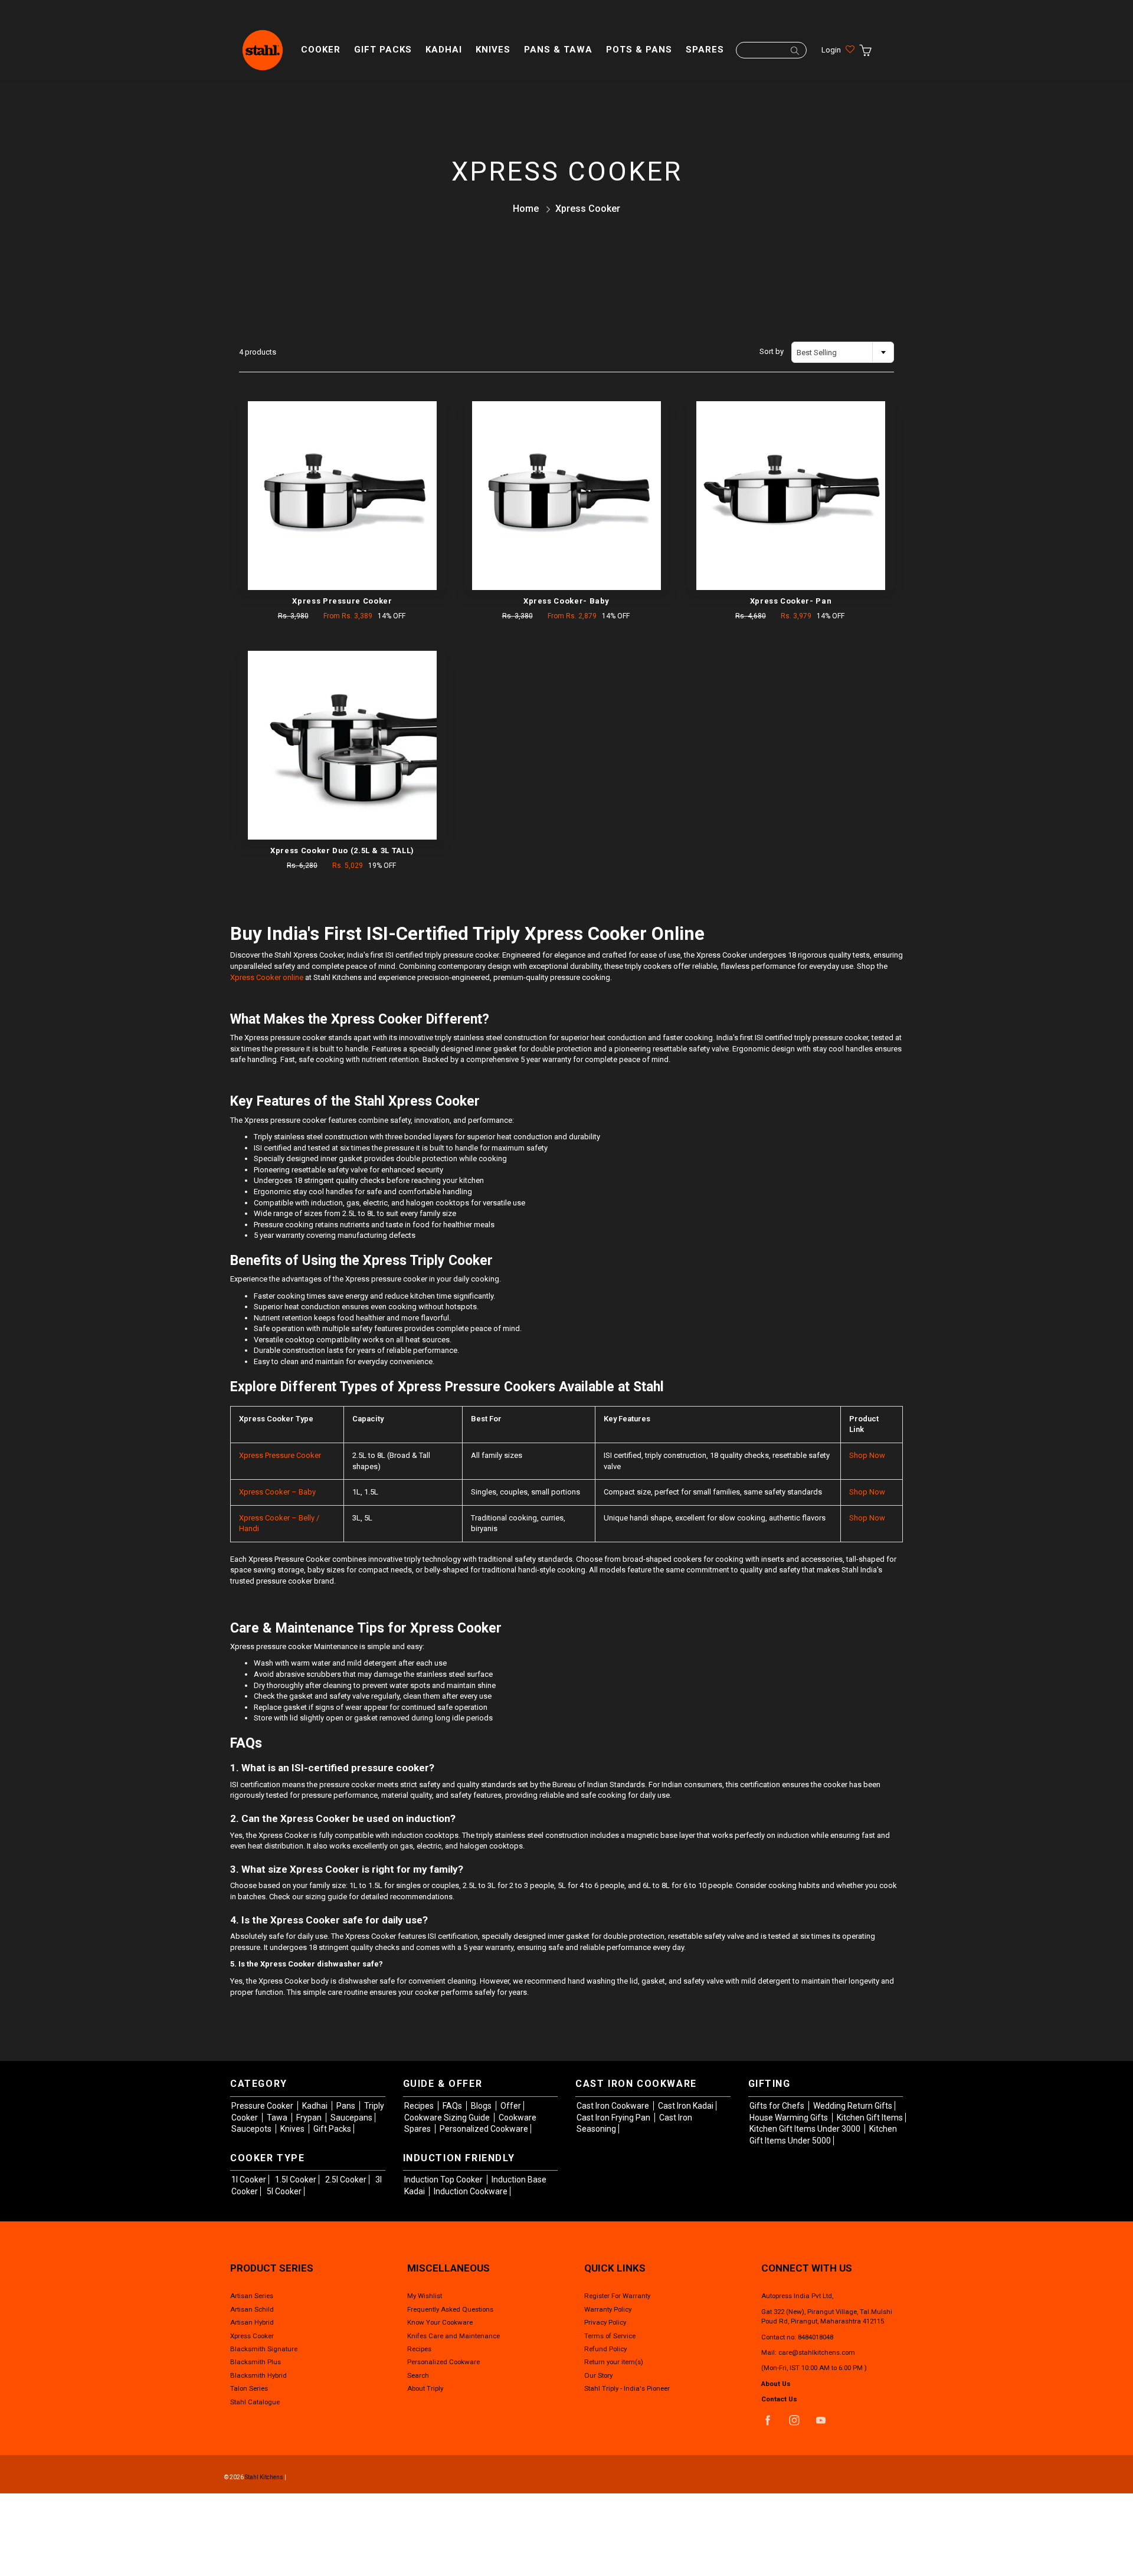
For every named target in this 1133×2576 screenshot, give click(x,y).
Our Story (598, 2375)
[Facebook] (767, 2421)
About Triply (425, 2388)
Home (526, 209)
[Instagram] (794, 2421)
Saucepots (252, 2129)
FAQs (453, 2106)
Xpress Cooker (252, 2336)
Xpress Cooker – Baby (277, 1492)
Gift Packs (383, 50)
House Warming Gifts (790, 2118)
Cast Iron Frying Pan (614, 2118)
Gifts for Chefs (778, 2106)
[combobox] (843, 352)
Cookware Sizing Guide (448, 2118)
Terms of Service (610, 2336)
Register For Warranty (617, 2296)
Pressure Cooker (263, 2106)
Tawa (278, 2118)
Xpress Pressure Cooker (280, 1455)
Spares (705, 50)
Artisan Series (252, 2296)
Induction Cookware (471, 2191)
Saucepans (351, 2118)
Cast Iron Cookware (614, 2106)
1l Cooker (249, 2180)
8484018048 (816, 2337)
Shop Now (867, 1455)
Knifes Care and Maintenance (453, 2336)
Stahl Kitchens (264, 2477)
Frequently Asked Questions (450, 2309)
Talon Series (249, 2388)
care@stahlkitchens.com (817, 2352)
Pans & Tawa (558, 50)
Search (418, 2375)
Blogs (482, 2106)
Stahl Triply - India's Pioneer (627, 2388)
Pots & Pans (639, 50)
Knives (493, 50)
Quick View (343, 496)
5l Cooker (284, 2191)
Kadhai (444, 50)
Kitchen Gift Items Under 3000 (806, 2129)
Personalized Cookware (484, 2129)
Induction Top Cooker (444, 2180)
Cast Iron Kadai (686, 2106)
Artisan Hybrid (252, 2322)
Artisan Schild (252, 2309)
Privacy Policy (605, 2322)
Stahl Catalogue (255, 2402)
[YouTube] (821, 2421)
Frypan (310, 2118)
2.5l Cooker (346, 2180)
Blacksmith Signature (264, 2349)
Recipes (420, 2106)
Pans (347, 2106)
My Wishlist (425, 2296)
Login (831, 50)
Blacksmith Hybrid (258, 2375)
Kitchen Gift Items (870, 2118)
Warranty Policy (608, 2309)
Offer (511, 2106)
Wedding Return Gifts (853, 2106)
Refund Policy (605, 2349)
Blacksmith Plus (256, 2362)
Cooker (321, 50)
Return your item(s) (614, 2362)
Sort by (772, 351)
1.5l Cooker (296, 2180)
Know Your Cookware (440, 2322)
